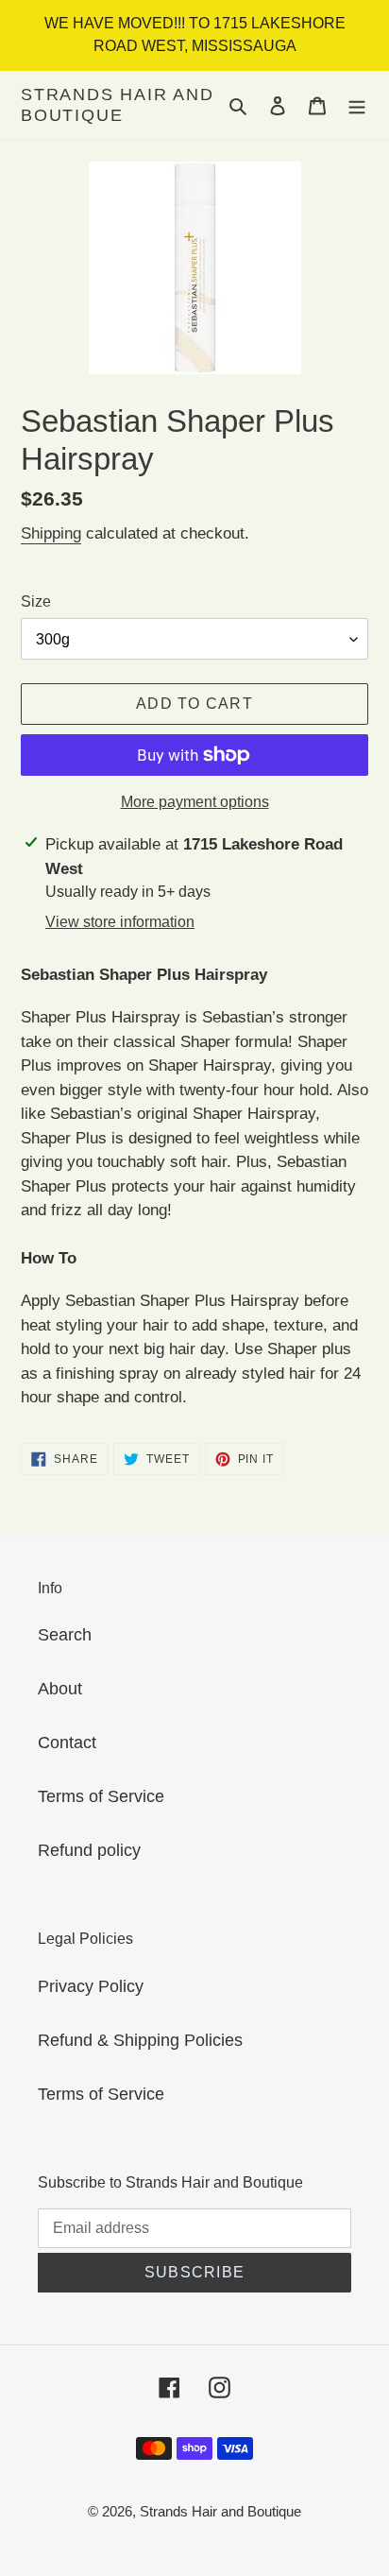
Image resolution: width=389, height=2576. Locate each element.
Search (65, 1635)
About (60, 1689)
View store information (120, 922)
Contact (67, 1743)
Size (36, 601)
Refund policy (89, 1850)
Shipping (51, 533)
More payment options (195, 802)
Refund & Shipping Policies (140, 2040)
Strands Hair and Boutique (118, 105)
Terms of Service (101, 1796)
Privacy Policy (91, 1986)
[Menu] (357, 105)
